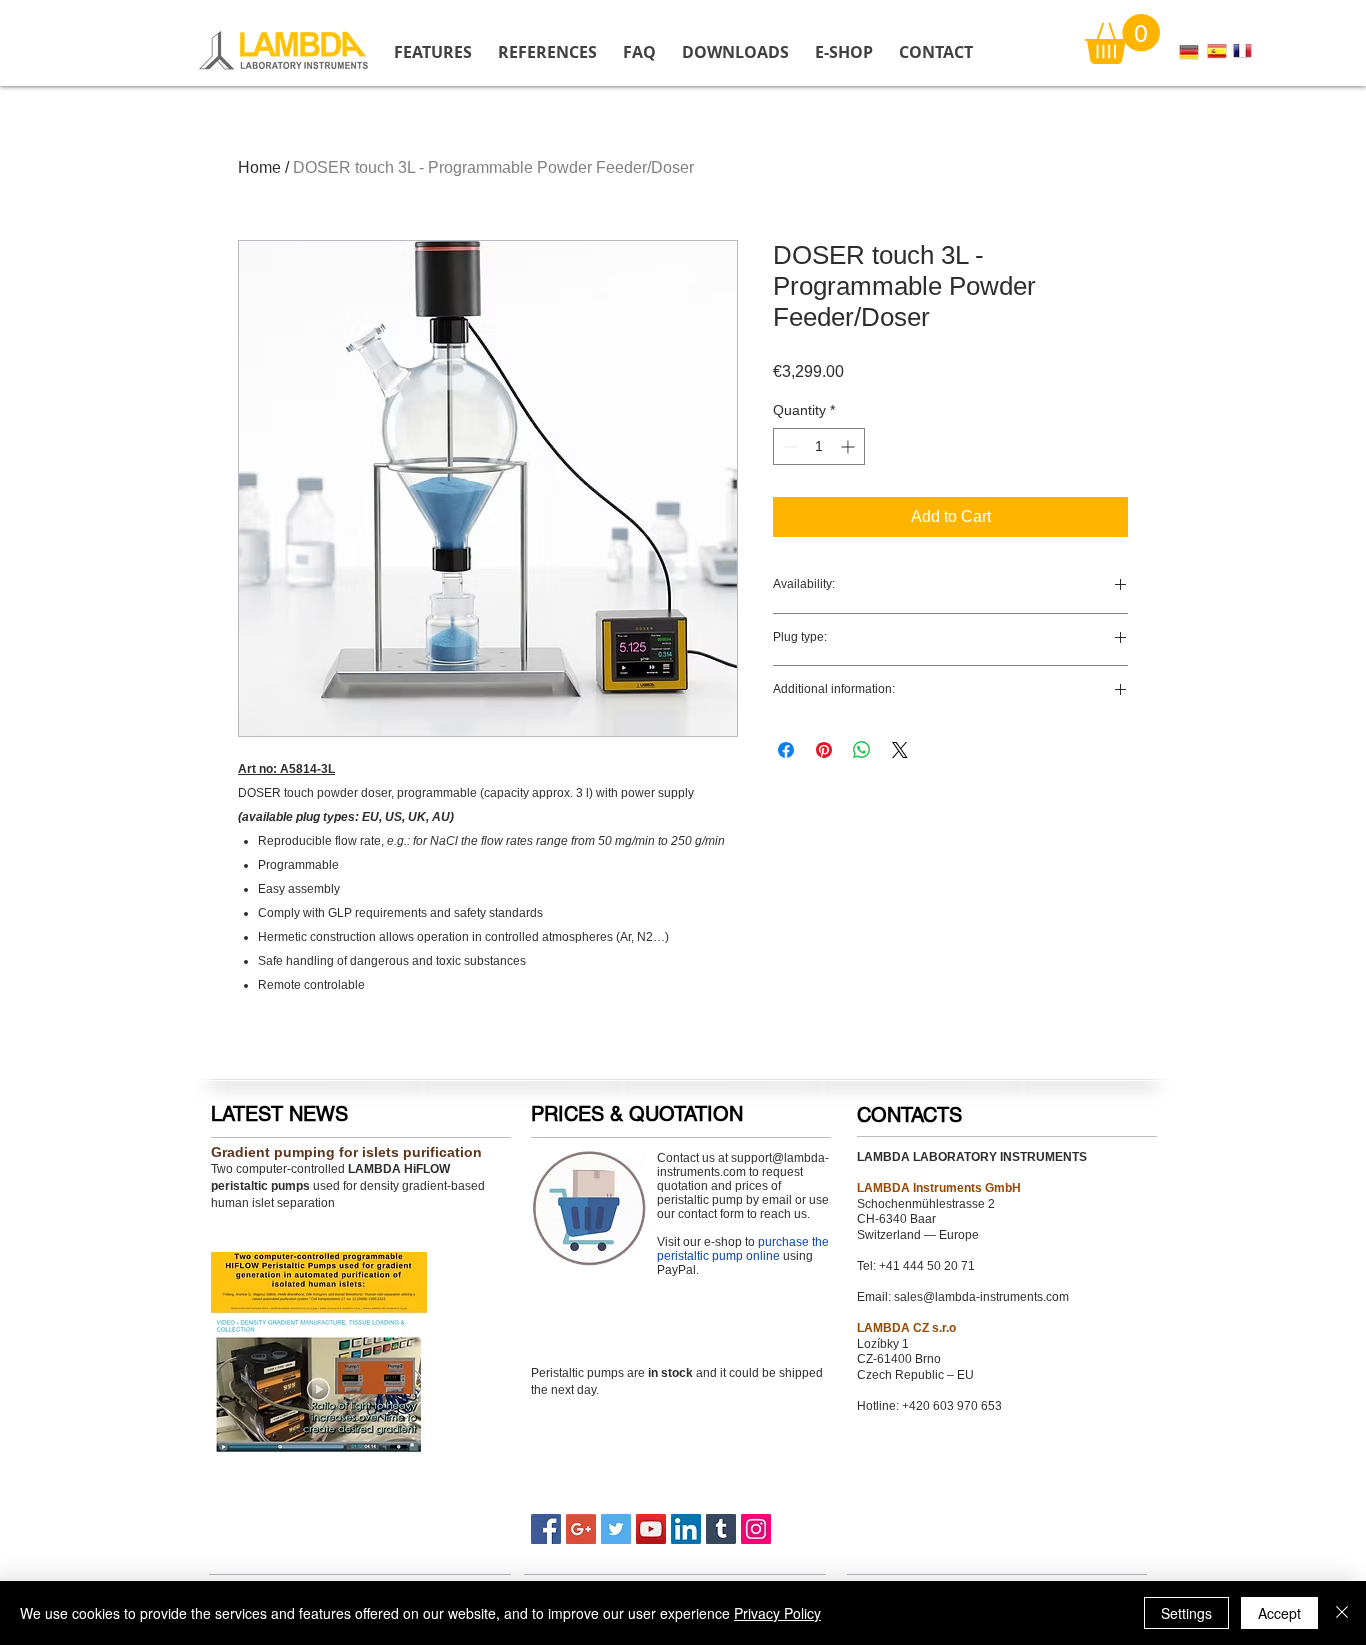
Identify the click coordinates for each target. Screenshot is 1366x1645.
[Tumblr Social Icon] (721, 1529)
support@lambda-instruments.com (743, 1165)
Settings (1186, 1613)
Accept (1279, 1613)
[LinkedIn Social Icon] (686, 1529)
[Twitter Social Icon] (616, 1529)
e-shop (723, 1242)
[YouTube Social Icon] (651, 1529)
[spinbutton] (819, 446)
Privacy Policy (777, 1613)
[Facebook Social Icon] (546, 1529)
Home (259, 167)
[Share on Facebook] (786, 750)
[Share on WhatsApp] (862, 750)
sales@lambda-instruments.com (981, 1297)
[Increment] (849, 446)
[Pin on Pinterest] (824, 750)
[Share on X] (900, 750)
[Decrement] (788, 446)
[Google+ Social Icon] (581, 1529)
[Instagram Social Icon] (756, 1529)
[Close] (1342, 1613)
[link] (1122, 39)
